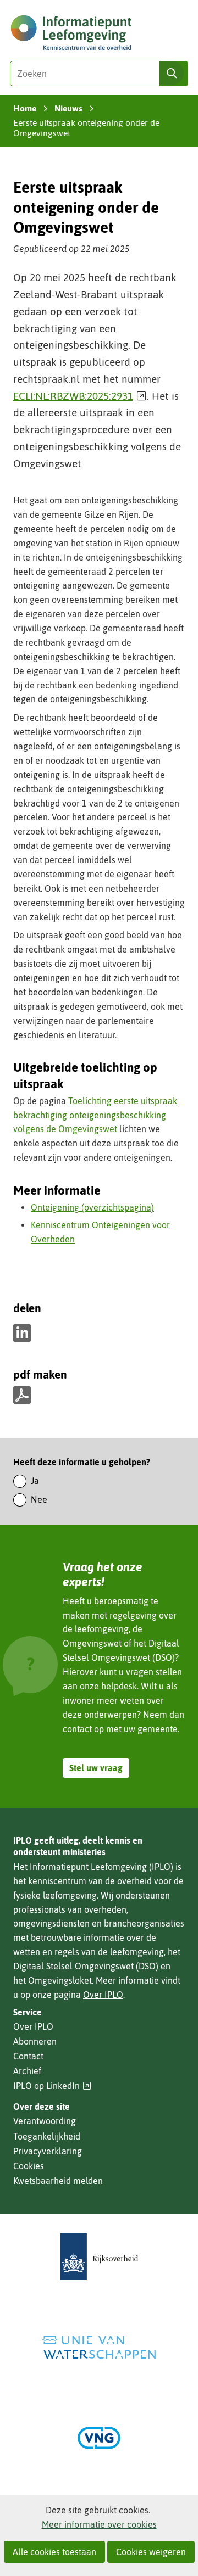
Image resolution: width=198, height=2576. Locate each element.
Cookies (29, 2166)
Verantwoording (45, 2121)
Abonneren (35, 2041)
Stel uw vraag (96, 1768)
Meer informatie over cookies (99, 2524)
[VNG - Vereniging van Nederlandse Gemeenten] (99, 2438)
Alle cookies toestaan (54, 2552)
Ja (35, 1481)
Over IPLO (103, 1995)
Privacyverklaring (48, 2151)
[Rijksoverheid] (99, 2257)
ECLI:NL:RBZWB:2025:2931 (80, 396)
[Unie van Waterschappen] (99, 2347)
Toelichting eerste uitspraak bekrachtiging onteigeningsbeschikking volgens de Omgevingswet (95, 1115)
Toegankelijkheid (47, 2136)
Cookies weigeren (151, 2552)
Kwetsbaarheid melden (58, 2181)
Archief (27, 2071)
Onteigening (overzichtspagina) (92, 1207)
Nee (39, 1499)
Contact (28, 2056)
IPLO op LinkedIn (52, 2086)
